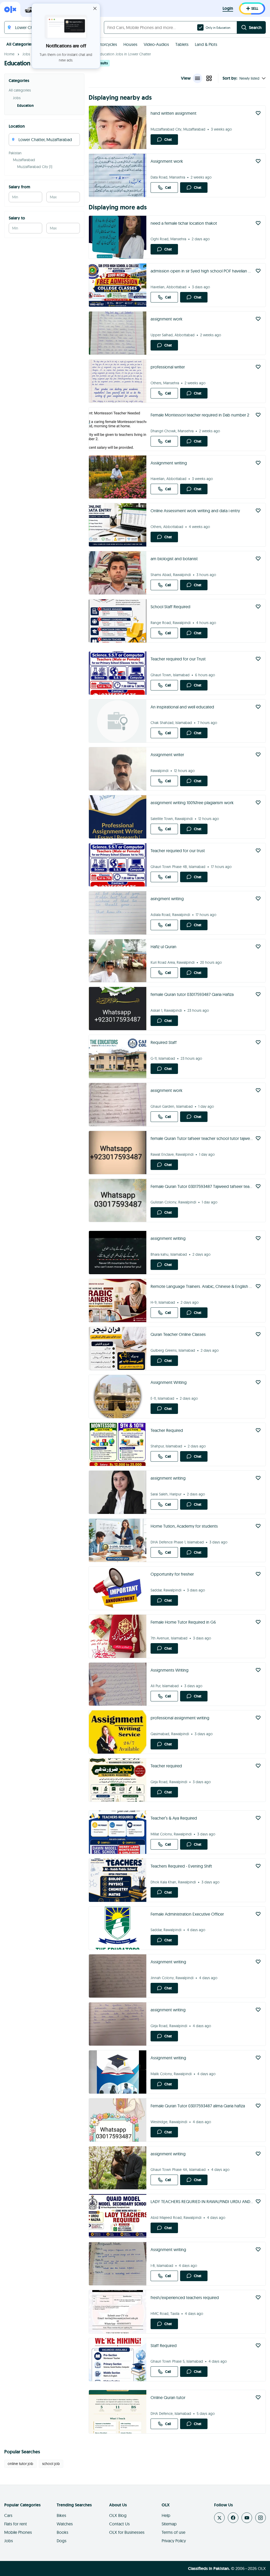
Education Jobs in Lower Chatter (124, 54)
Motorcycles (106, 44)
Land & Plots (206, 44)
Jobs (26, 54)
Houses (130, 44)
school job (51, 2464)
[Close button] (95, 8)
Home (9, 54)
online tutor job (20, 2464)
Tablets (182, 44)
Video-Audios (156, 44)
